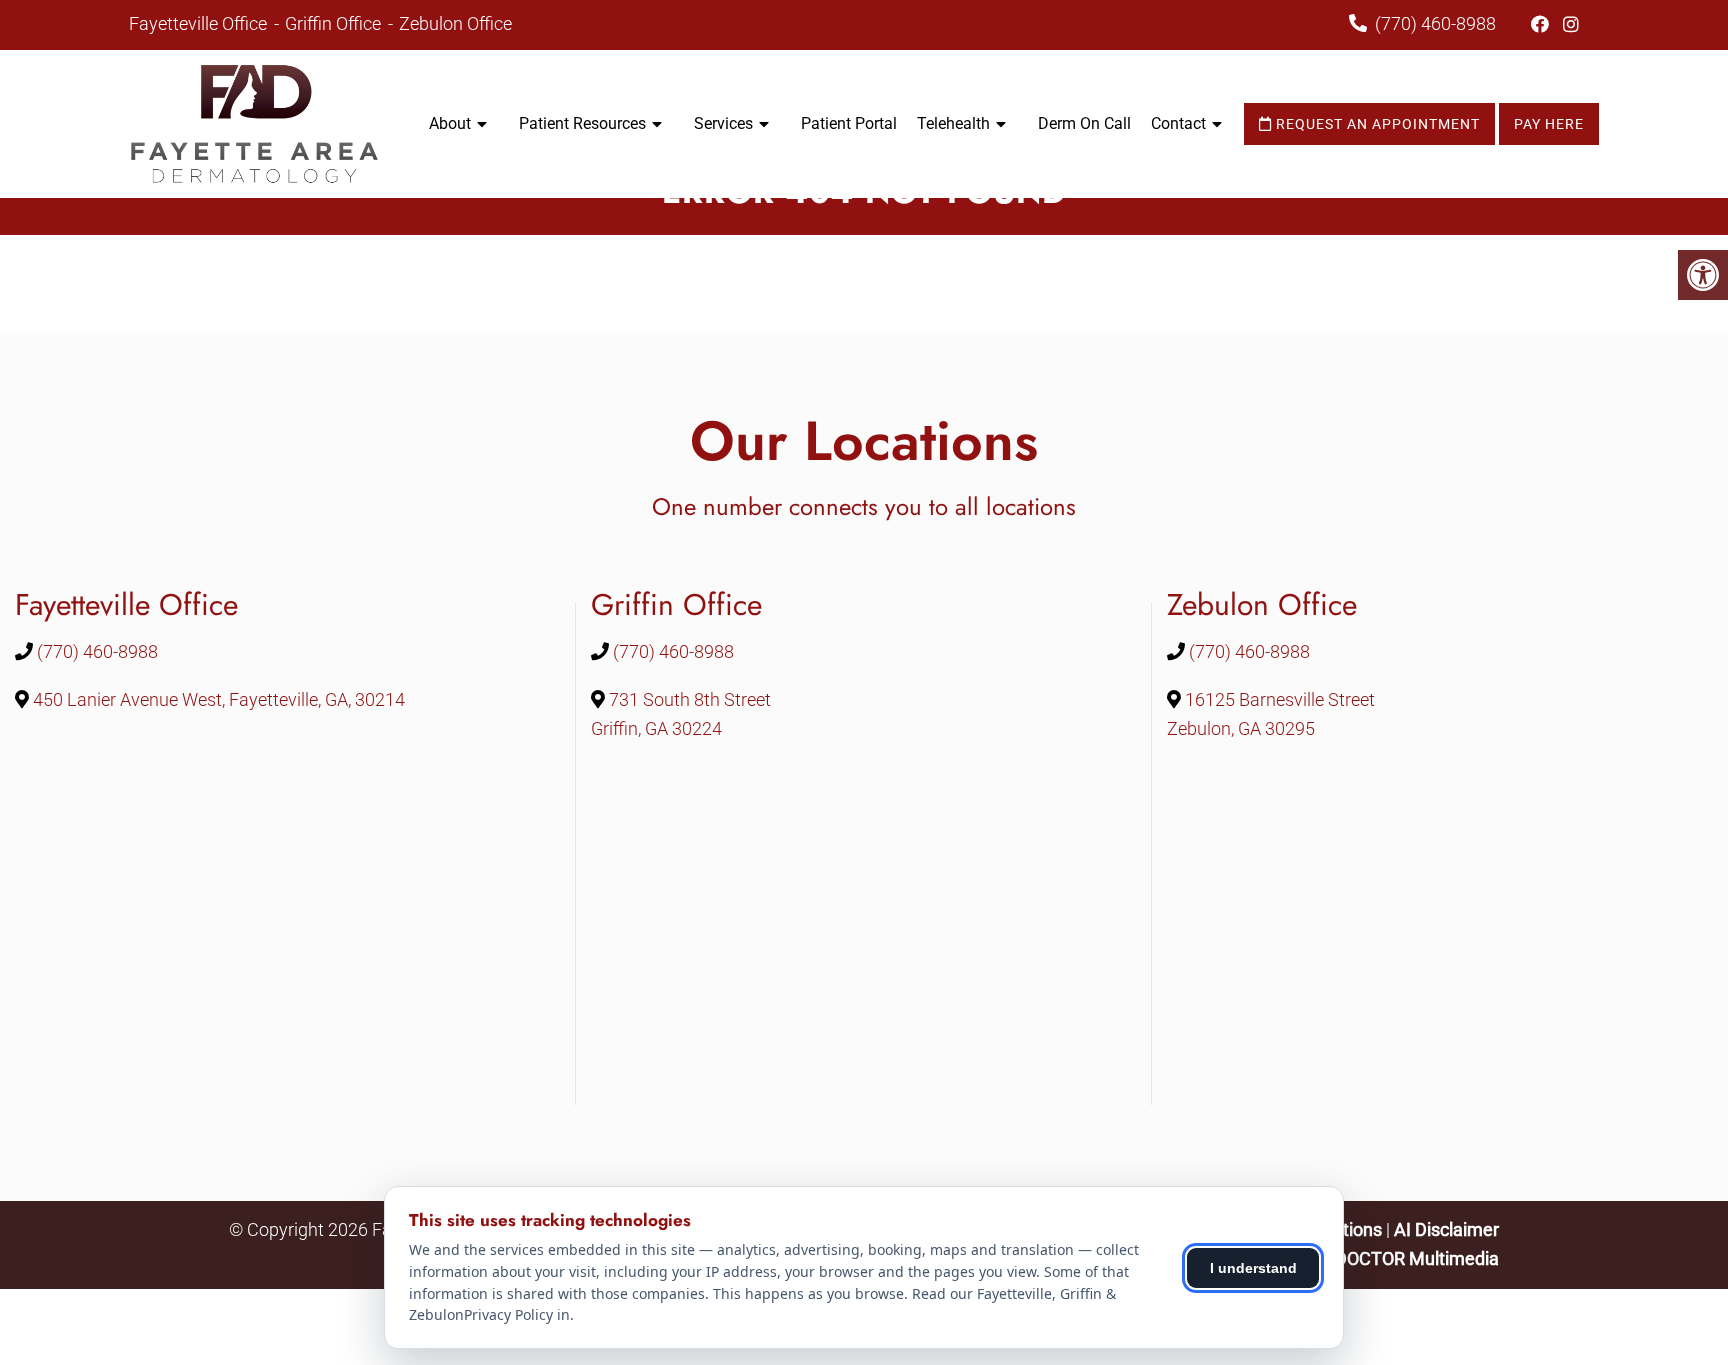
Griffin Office (335, 23)
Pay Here (1549, 124)
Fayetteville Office (200, 23)
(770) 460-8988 (1435, 23)
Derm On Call (1084, 123)
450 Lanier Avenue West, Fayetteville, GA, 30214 (219, 699)
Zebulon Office (455, 23)
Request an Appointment (1376, 124)
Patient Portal (849, 123)
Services (723, 123)
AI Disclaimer (1446, 1229)
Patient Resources (582, 123)
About (450, 123)
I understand (1253, 1268)
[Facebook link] (1542, 24)
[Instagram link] (1571, 24)
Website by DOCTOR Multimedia (1371, 1258)
